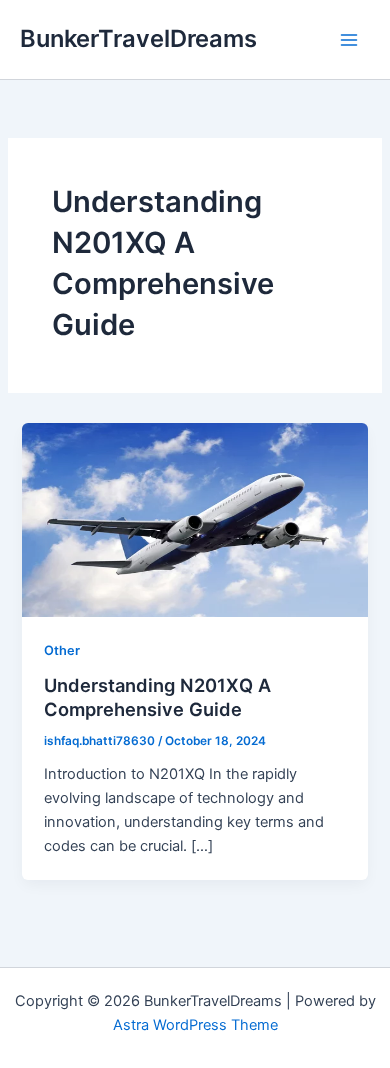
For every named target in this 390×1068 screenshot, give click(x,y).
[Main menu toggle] (349, 40)
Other (62, 650)
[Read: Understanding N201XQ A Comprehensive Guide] (194, 519)
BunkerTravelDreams (138, 38)
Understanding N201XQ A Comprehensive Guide (157, 697)
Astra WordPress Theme (195, 1025)
